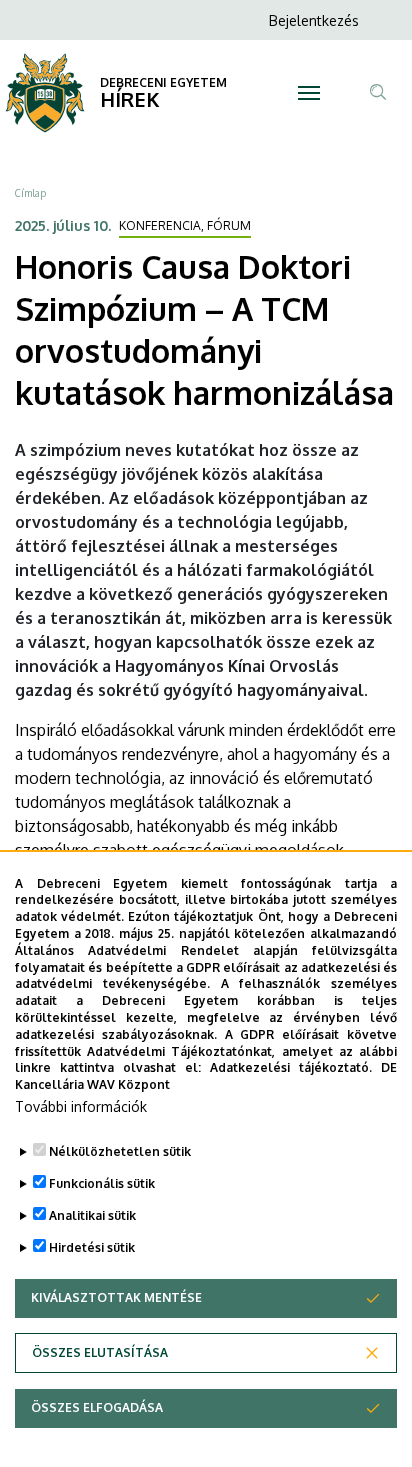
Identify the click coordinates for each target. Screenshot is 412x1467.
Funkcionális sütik (102, 1183)
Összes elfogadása (97, 1407)
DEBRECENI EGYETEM (163, 82)
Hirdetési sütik (92, 1247)
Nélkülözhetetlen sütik (120, 1151)
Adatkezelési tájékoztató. (291, 1067)
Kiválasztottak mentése (116, 1297)
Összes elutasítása (100, 1352)
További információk (81, 1106)
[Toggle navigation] (309, 93)
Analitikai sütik (92, 1215)
